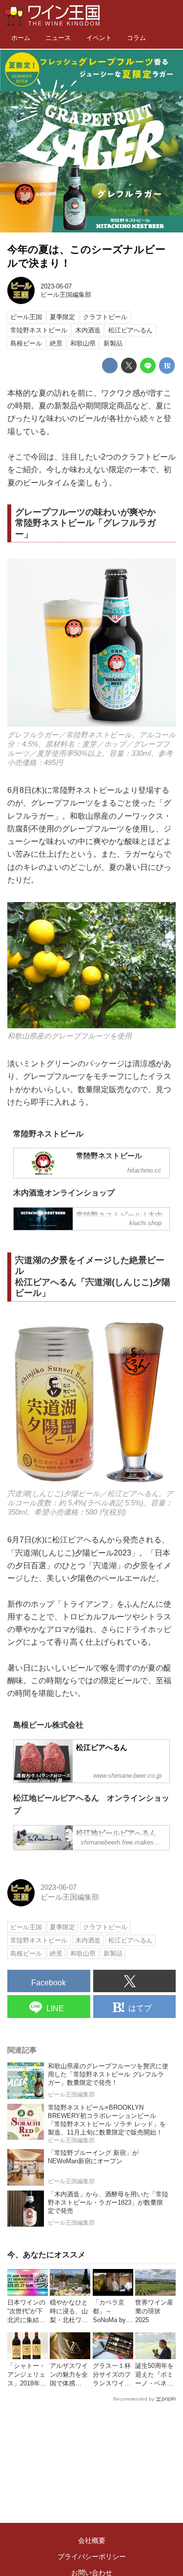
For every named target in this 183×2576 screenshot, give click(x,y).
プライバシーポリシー (92, 2557)
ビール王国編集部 (66, 295)
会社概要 (92, 2540)
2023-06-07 (56, 286)
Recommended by (134, 2399)
